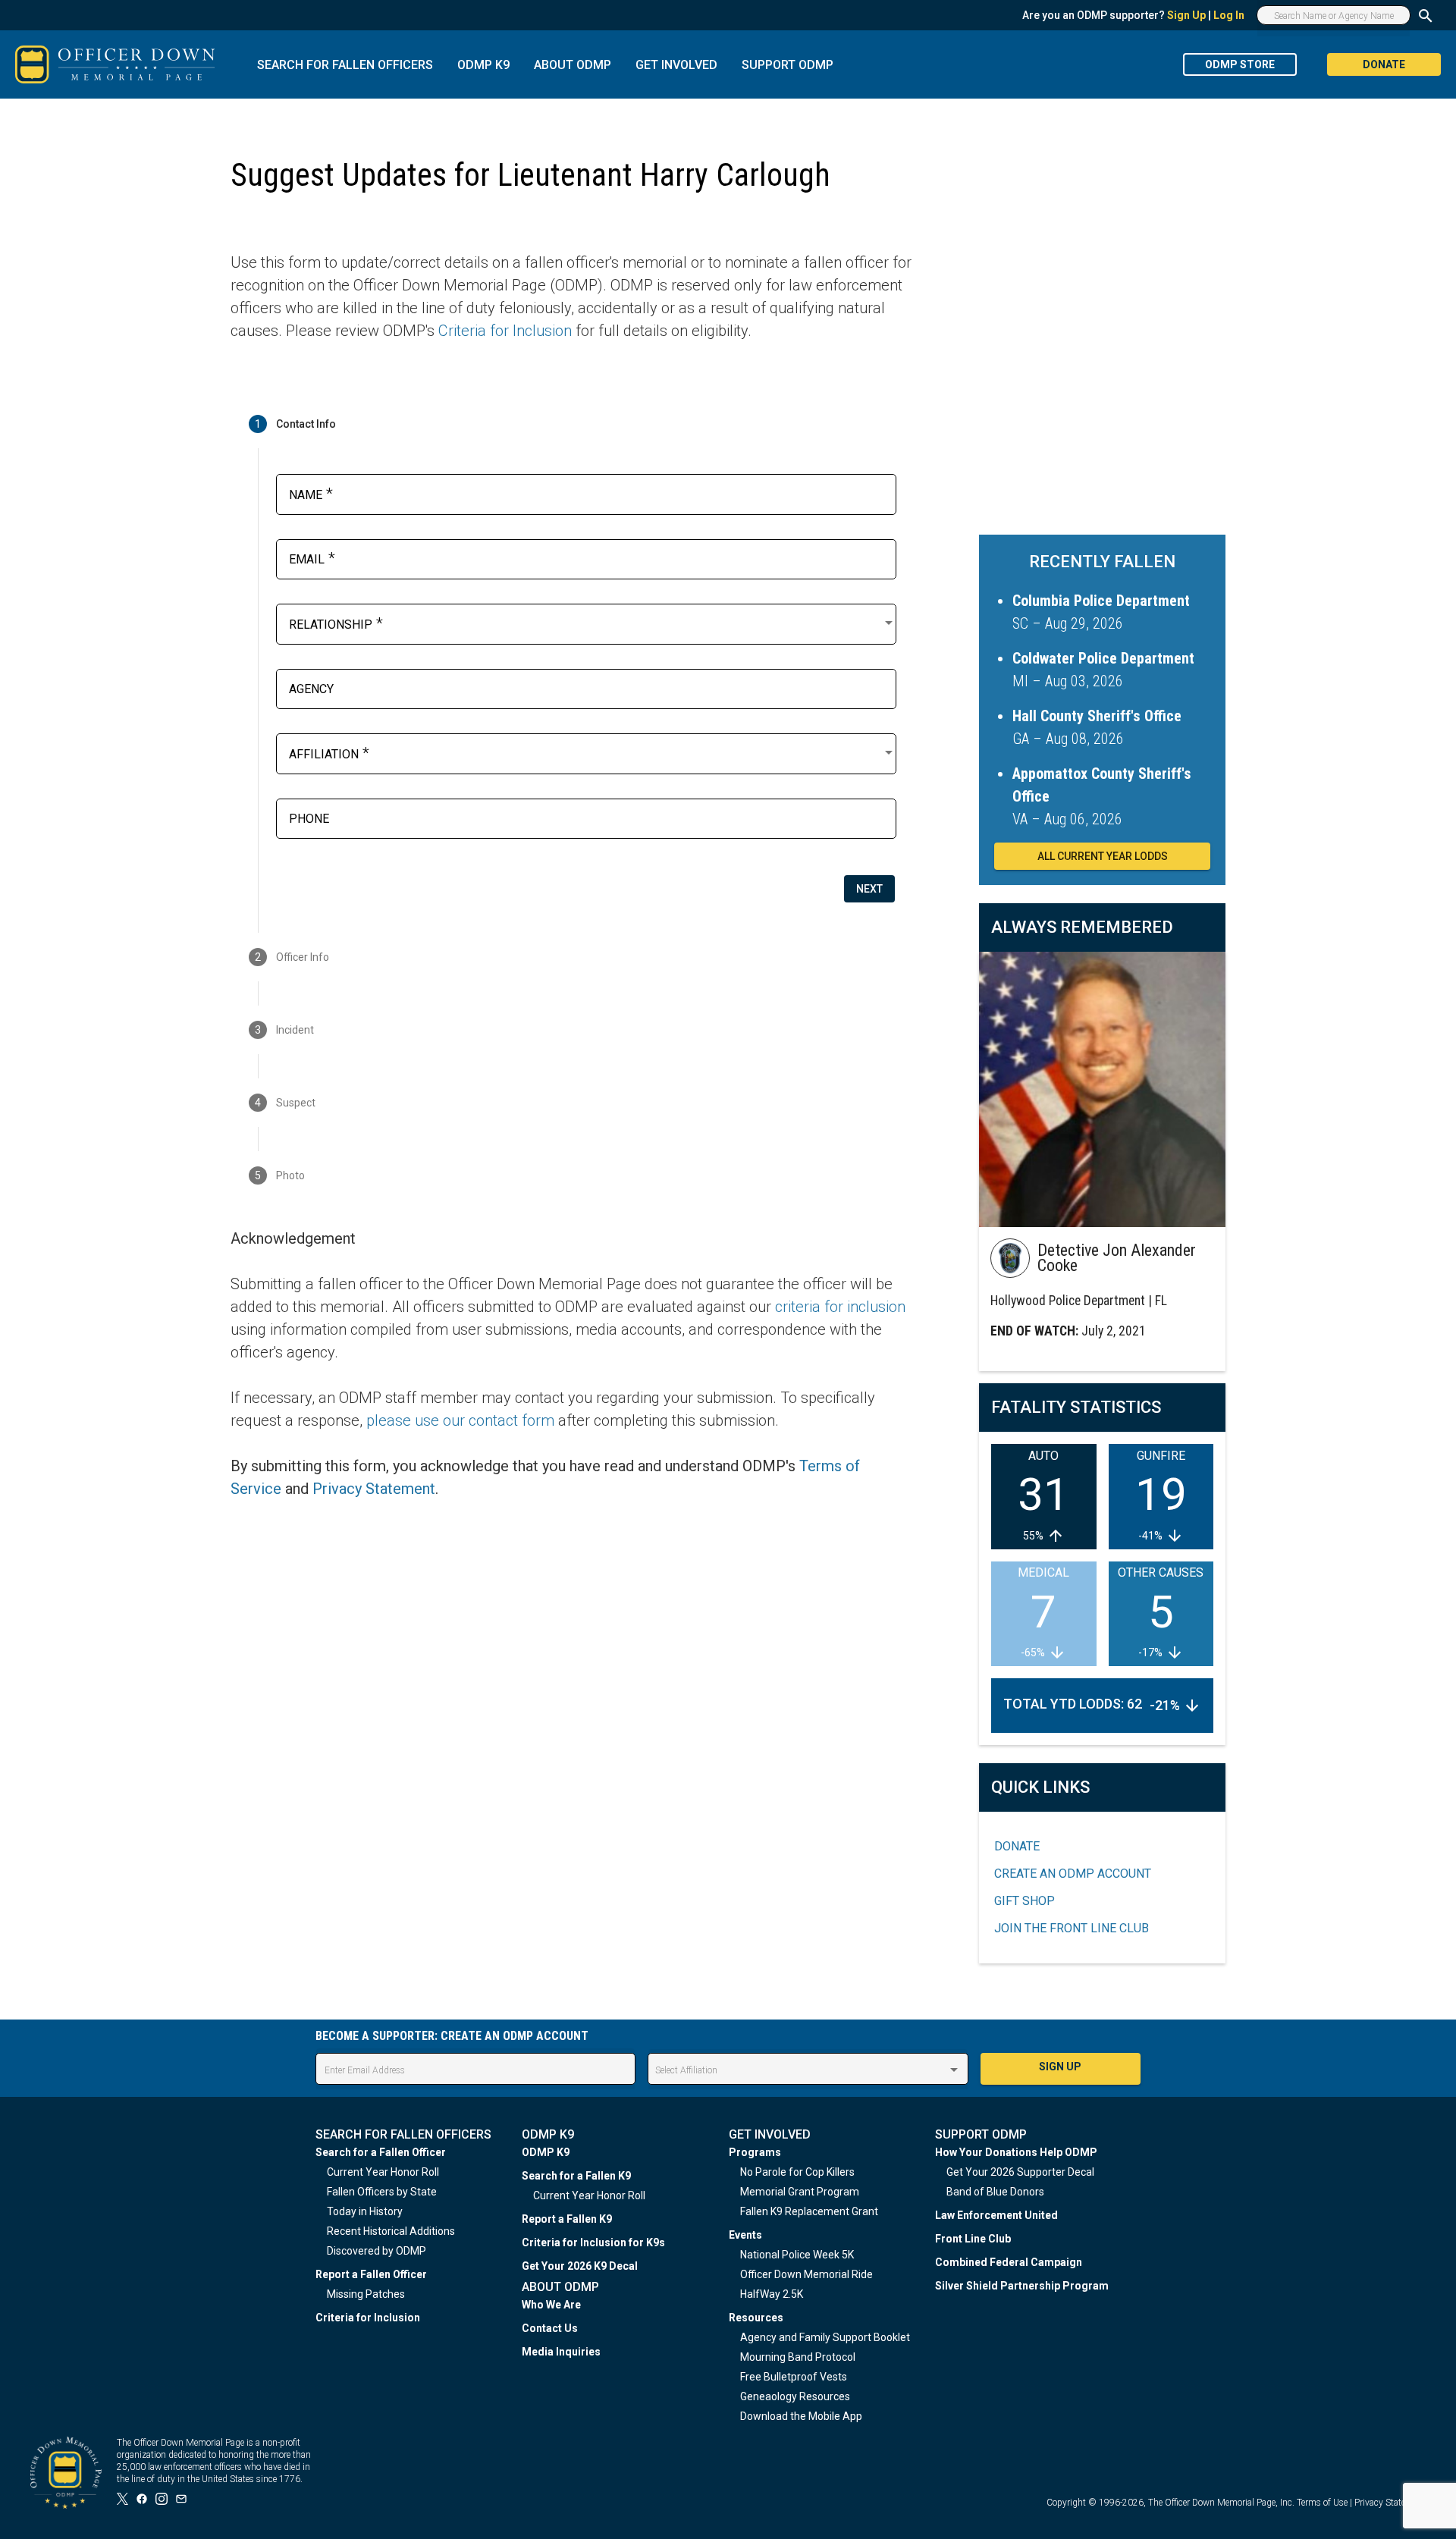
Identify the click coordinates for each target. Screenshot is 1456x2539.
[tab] (572, 424)
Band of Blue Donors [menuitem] (995, 2192)
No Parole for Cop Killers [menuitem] (797, 2172)
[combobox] (592, 623)
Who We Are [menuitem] (551, 2305)
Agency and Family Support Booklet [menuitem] (825, 2337)
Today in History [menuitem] (365, 2211)
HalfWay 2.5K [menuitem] (772, 2294)
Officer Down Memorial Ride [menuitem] (806, 2274)
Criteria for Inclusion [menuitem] (368, 2318)
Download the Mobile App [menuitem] (801, 2416)
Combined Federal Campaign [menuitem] (1009, 2262)
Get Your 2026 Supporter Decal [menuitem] (1020, 2172)
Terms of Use (1322, 2503)
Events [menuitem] (745, 2235)
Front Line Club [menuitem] (973, 2239)
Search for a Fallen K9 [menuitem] (576, 2176)
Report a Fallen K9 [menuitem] (567, 2219)
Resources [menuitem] (756, 2318)
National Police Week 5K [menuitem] (797, 2255)
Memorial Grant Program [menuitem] (800, 2192)
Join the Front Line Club (1072, 1928)
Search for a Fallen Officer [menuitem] (381, 2152)
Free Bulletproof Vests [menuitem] (794, 2377)
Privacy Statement (374, 1489)
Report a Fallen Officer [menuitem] (371, 2274)
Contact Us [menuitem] (550, 2328)
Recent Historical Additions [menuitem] (391, 2231)
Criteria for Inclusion (505, 331)
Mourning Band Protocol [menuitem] (798, 2357)
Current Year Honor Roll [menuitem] (383, 2172)
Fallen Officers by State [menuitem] (382, 2192)
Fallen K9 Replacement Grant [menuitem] (809, 2211)
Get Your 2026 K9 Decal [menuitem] (580, 2266)
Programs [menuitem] (755, 2152)
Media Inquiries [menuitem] (561, 2352)
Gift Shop (1025, 1901)
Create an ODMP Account (1073, 1874)
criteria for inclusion (840, 1307)
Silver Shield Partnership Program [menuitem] (1022, 2286)
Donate (1017, 1846)
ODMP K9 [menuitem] (546, 2152)
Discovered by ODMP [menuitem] (377, 2251)
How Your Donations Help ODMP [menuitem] (1016, 2152)
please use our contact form (460, 1420)
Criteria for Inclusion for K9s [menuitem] (593, 2242)
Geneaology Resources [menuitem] (795, 2396)
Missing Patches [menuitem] (366, 2294)
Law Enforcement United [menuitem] (996, 2215)
